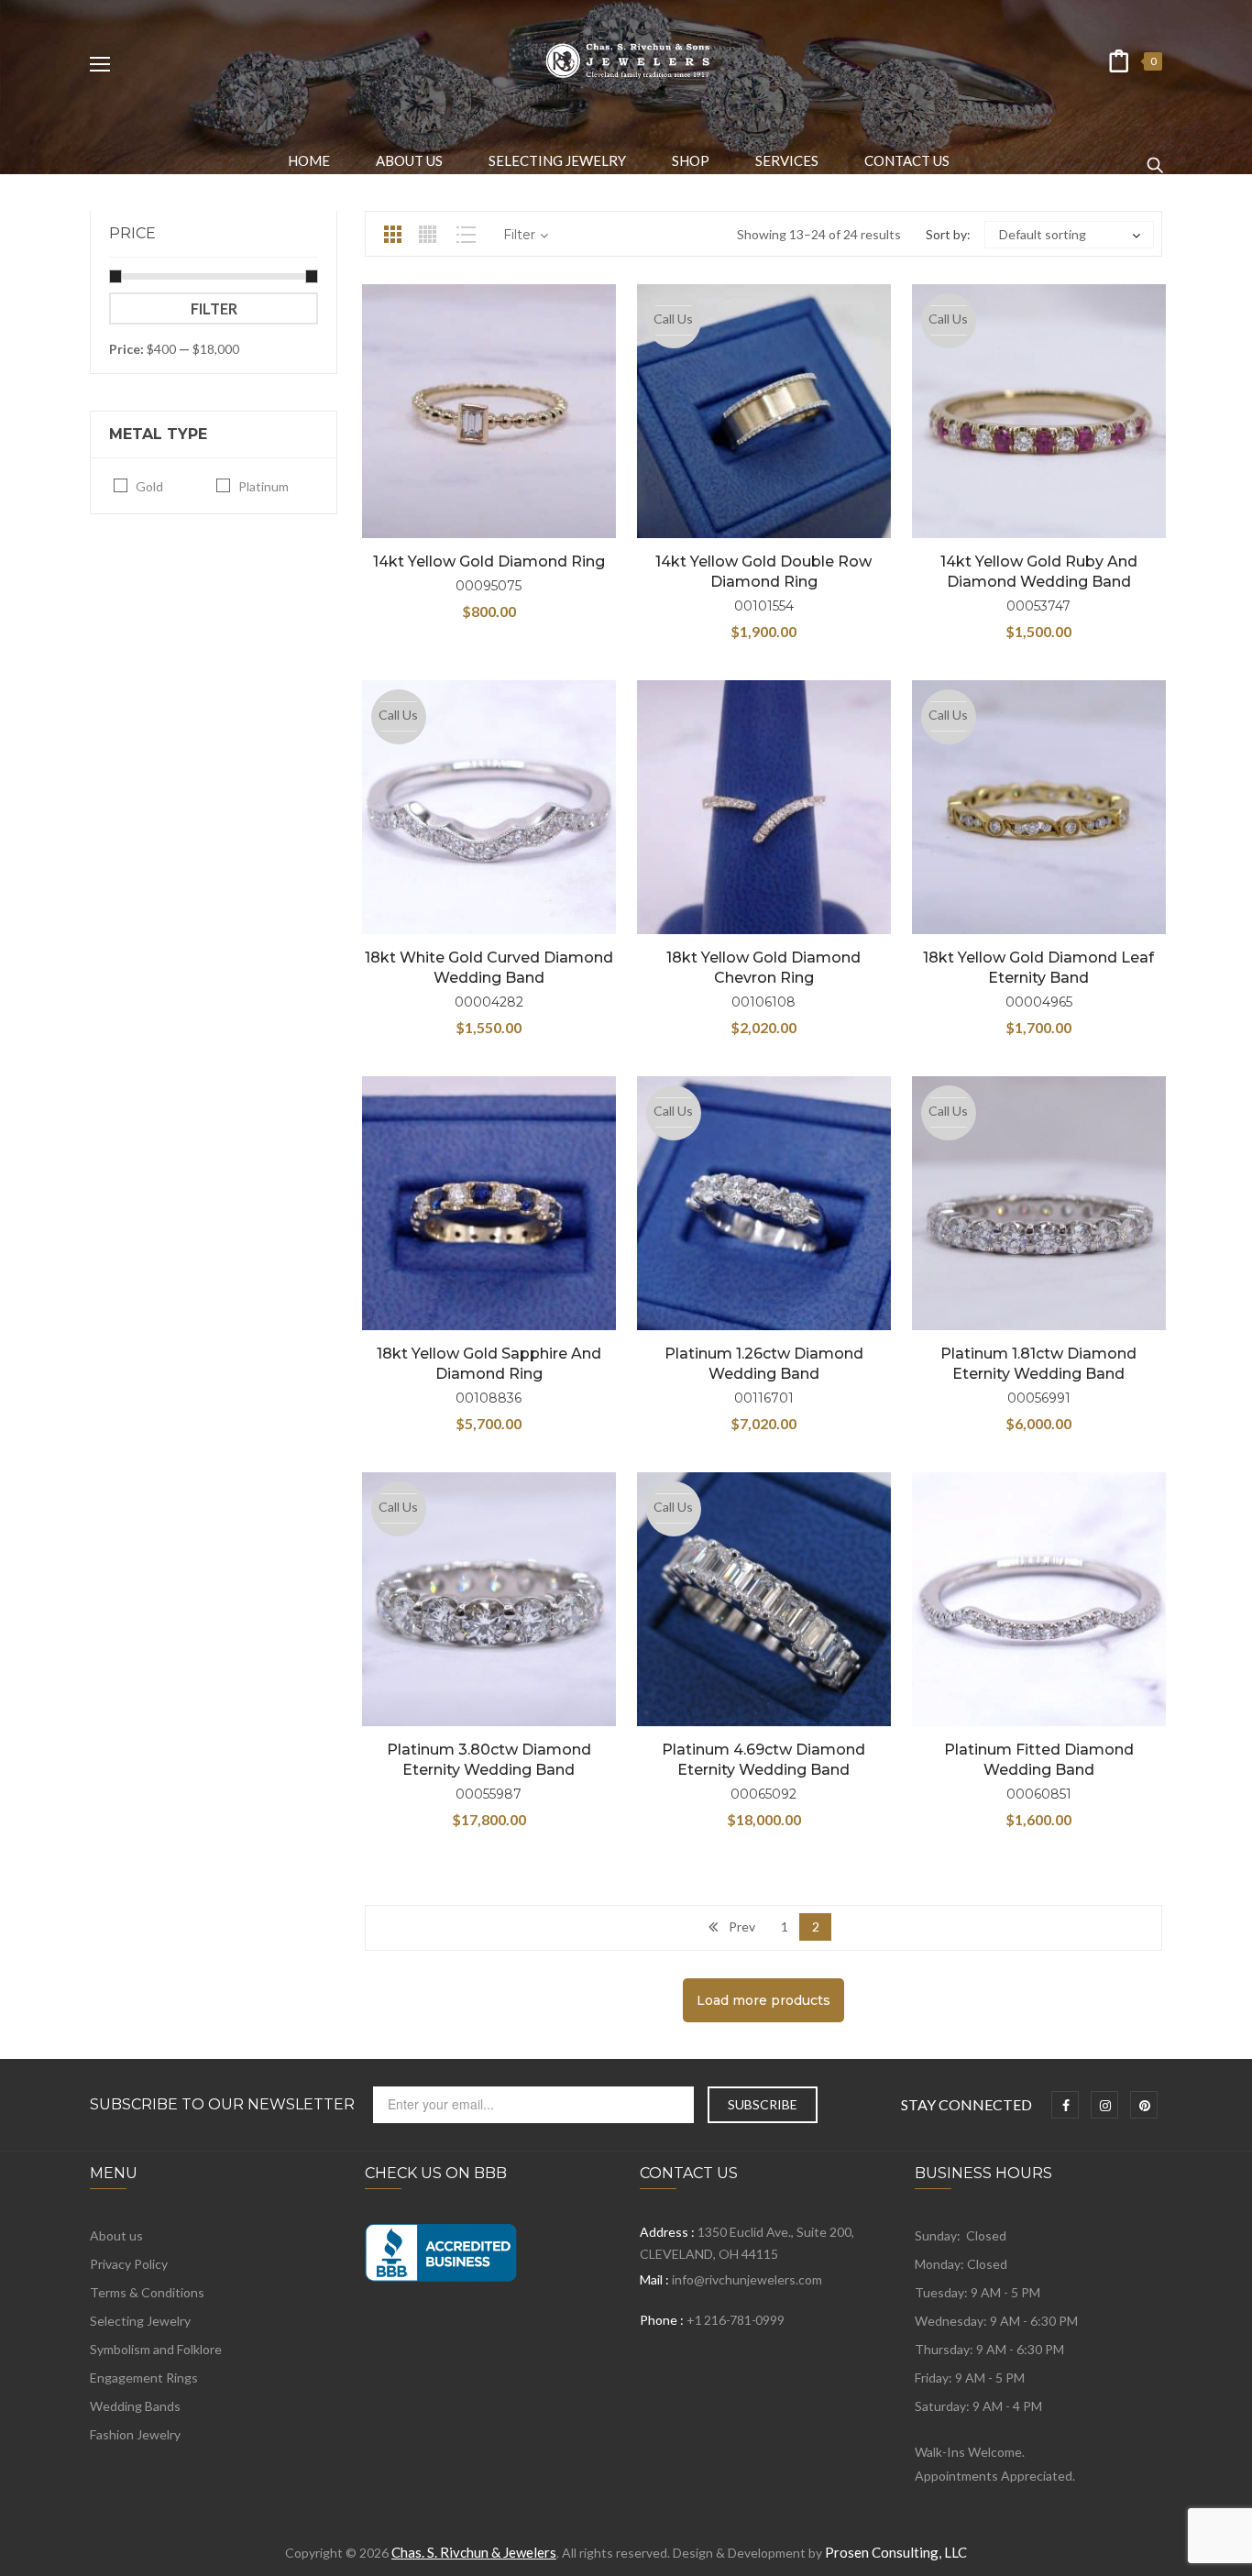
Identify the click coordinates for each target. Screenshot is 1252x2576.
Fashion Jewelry (135, 2434)
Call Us (673, 319)
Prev (742, 1926)
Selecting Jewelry (140, 2321)
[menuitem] (309, 160)
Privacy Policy (129, 2264)
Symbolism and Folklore (156, 2349)
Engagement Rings (144, 2378)
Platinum (264, 486)
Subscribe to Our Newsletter (222, 2105)
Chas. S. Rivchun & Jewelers (474, 2552)
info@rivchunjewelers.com (747, 2279)
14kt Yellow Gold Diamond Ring (489, 561)
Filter (214, 308)
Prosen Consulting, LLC (896, 2552)
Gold (149, 486)
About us (116, 2235)
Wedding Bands (135, 2406)
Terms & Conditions (147, 2292)
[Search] (1155, 157)
